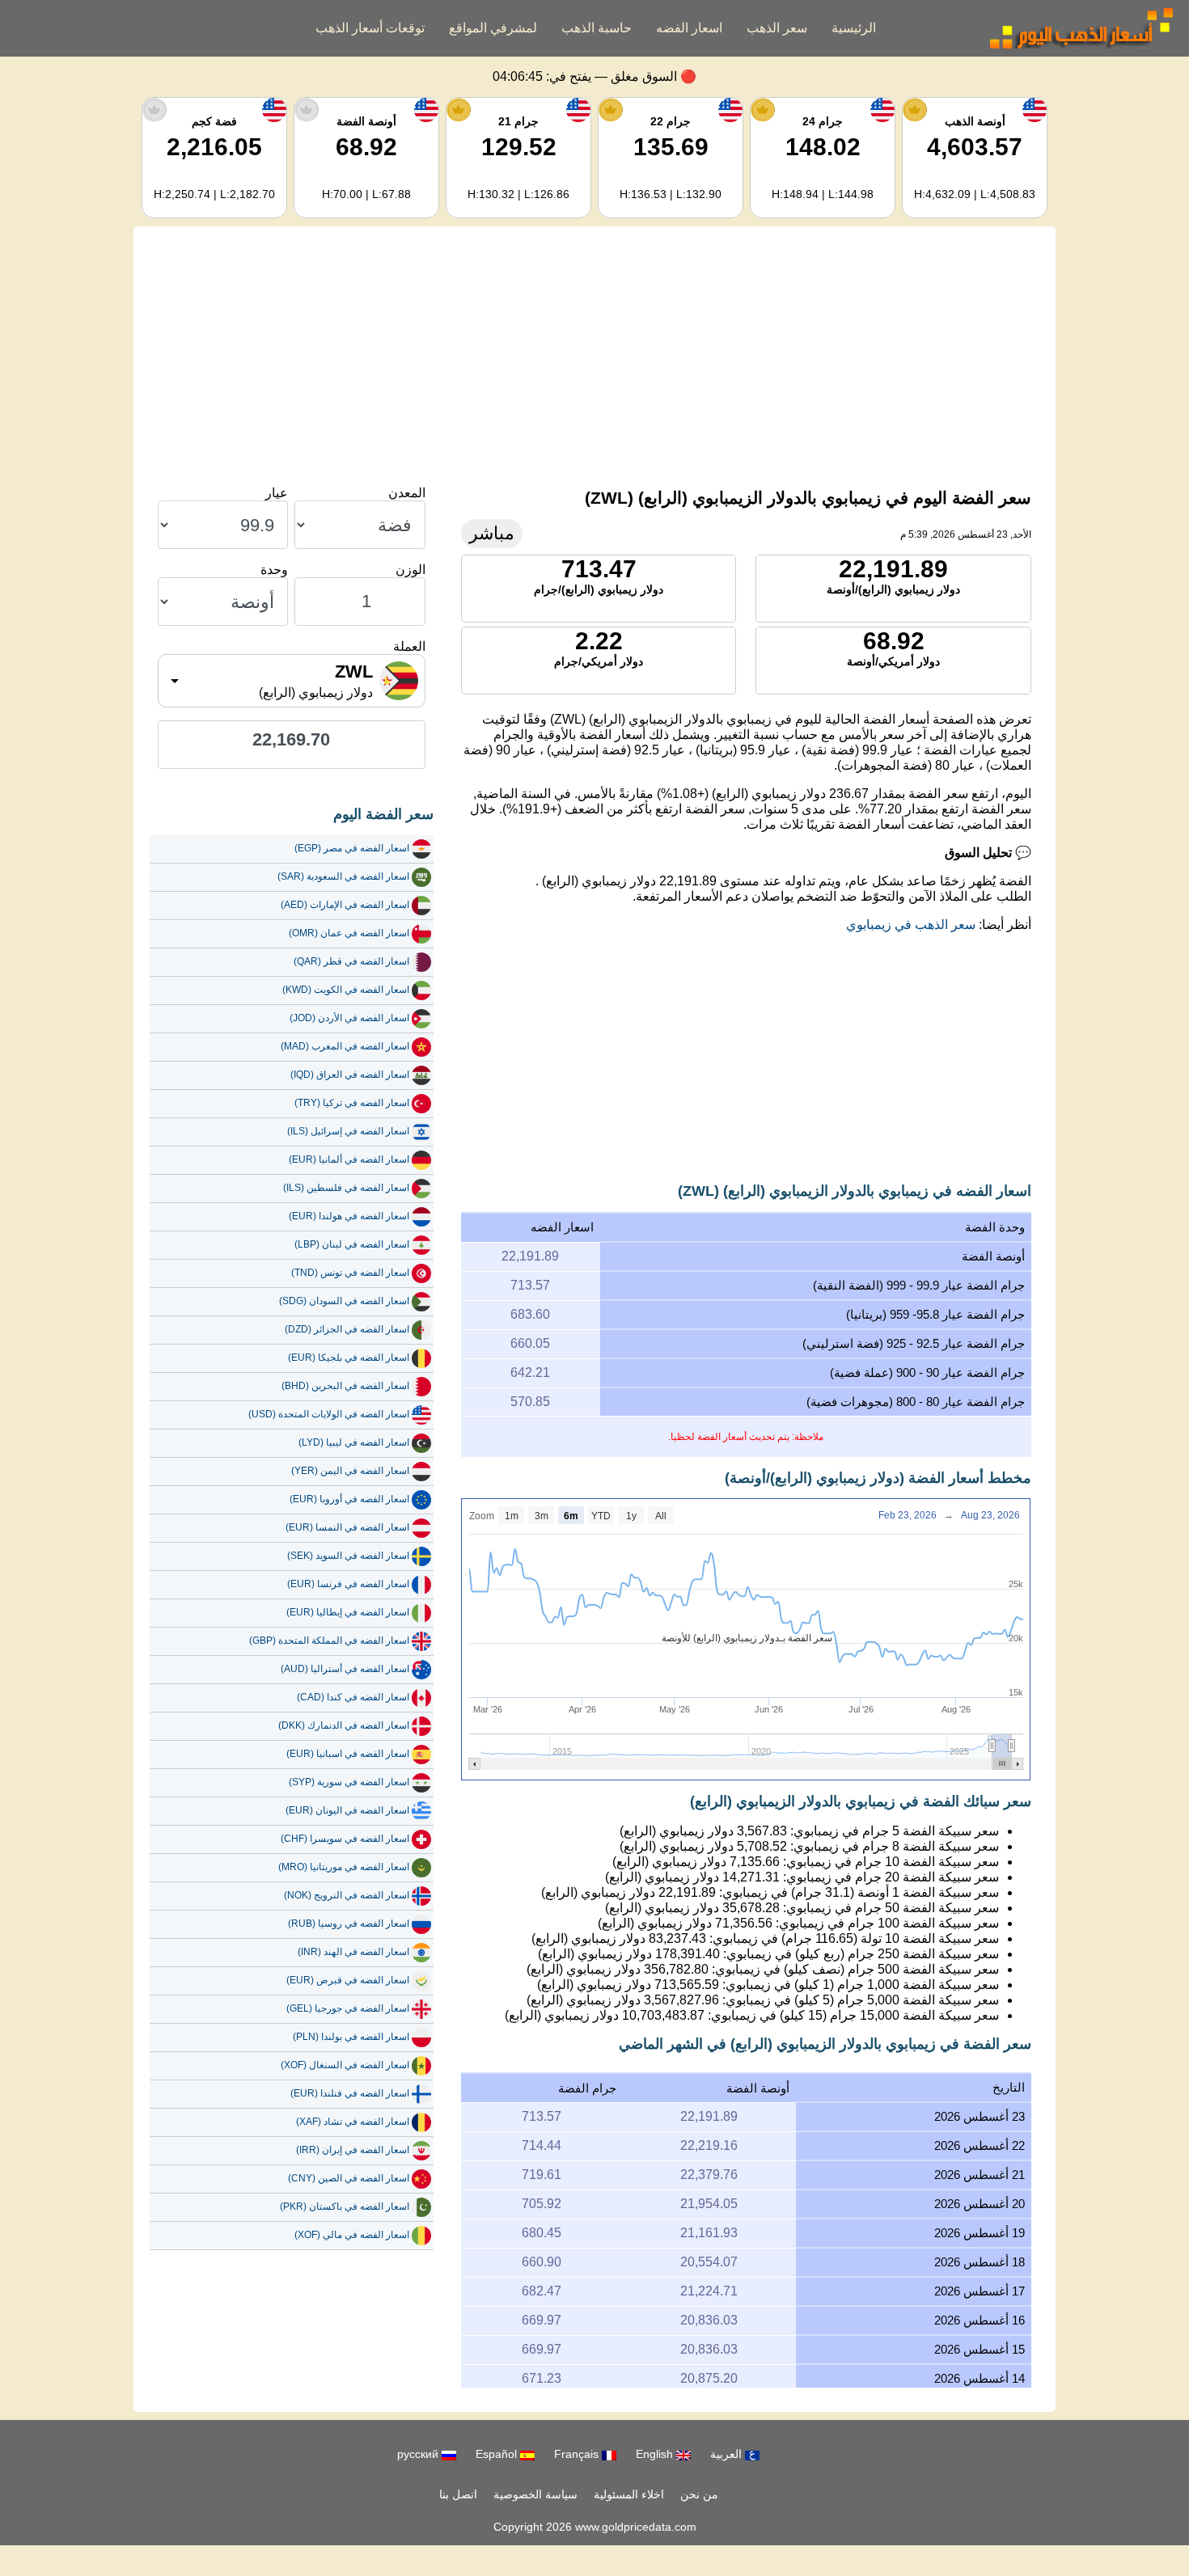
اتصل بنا (458, 2494)
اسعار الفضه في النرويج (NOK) (347, 1895)
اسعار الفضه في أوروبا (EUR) (349, 1499)
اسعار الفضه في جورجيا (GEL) (348, 2008)
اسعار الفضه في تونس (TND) (350, 1273)
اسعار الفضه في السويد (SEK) (348, 1556)
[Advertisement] (594, 356)
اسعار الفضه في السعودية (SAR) (343, 876)
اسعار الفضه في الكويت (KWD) (346, 990)
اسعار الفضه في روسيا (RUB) (349, 1924)
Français (578, 2454)
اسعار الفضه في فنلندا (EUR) (350, 2093)
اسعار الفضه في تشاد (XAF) (353, 2122)
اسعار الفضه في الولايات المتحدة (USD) (329, 1414)
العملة (409, 646)
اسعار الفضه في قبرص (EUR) (348, 1980)
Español (498, 2454)
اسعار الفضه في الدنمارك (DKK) (344, 1725)
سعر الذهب (777, 28)
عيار (277, 493)
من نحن (699, 2494)
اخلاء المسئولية (629, 2494)
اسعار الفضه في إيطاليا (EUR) (348, 1612)
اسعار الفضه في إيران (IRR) (353, 2150)
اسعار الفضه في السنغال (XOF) (345, 2065)
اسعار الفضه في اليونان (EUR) (347, 1810)
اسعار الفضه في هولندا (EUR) (349, 1216)
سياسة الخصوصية (535, 2494)
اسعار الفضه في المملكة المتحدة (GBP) (329, 1641)
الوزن (410, 570)
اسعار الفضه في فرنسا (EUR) (348, 1584)
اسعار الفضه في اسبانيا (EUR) (348, 1754)
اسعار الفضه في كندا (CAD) (353, 1697)
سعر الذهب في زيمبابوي (911, 925)
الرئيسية (854, 28)
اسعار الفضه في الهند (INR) (353, 1952)
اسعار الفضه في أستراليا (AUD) (345, 1669)
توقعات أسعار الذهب (370, 28)
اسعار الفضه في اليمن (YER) (350, 1471)
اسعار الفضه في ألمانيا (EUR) (349, 1159)
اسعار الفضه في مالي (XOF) (352, 2235)
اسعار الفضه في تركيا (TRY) (352, 1103)
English (656, 2454)
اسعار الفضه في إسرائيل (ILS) (348, 1131)
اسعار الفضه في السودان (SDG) (344, 1301)
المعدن (407, 493)
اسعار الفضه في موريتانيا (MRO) (344, 1867)
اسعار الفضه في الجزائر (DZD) (347, 1329)
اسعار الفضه (689, 28)
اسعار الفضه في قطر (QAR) (351, 961)
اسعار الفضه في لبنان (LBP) (352, 1244)
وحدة (274, 570)
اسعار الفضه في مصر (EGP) (352, 848)
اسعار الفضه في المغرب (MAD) (345, 1046)
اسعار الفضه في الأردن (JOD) (349, 1018)
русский (419, 2454)
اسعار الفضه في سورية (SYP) (349, 1782)
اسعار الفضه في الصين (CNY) (349, 2178)
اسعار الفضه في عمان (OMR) (349, 933)
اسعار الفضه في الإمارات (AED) (345, 905)
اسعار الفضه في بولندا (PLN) (351, 2037)
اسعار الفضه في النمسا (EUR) (347, 1527)
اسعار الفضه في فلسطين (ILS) (346, 1188)
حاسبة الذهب (597, 28)
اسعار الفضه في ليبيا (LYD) (354, 1442)
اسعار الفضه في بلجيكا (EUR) (349, 1358)
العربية (728, 2454)
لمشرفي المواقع (493, 28)
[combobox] (292, 681)
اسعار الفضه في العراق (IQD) (350, 1075)
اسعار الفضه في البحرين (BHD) (345, 1386)
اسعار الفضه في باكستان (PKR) (345, 2206)
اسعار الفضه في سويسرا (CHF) (345, 1839)
